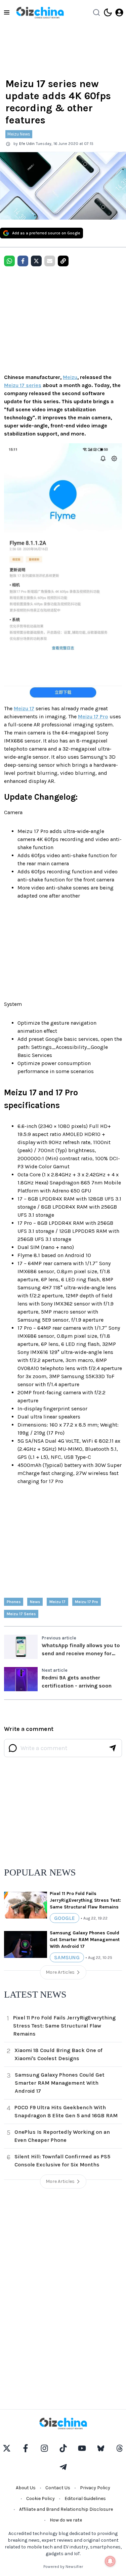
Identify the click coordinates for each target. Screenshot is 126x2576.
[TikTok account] (63, 2448)
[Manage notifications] (110, 2561)
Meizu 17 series (23, 385)
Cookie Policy (40, 2498)
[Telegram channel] (63, 2467)
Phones (14, 1602)
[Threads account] (120, 2448)
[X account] (7, 2448)
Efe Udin (27, 144)
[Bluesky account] (101, 2448)
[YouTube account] (82, 2448)
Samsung (67, 1957)
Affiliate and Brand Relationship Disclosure (66, 2509)
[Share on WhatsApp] (9, 261)
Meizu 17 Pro (93, 716)
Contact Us (58, 2488)
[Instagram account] (44, 2448)
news (35, 1602)
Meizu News (19, 134)
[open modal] (119, 12)
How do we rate (66, 2520)
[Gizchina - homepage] (40, 13)
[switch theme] (108, 12)
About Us (26, 2488)
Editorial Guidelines (85, 2498)
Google (65, 1918)
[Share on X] (36, 261)
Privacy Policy (95, 2488)
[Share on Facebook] (23, 261)
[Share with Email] (50, 261)
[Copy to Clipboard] (63, 261)
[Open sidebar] (7, 12)
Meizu (70, 377)
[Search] (96, 12)
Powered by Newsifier (63, 2567)
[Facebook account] (26, 2448)
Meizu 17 (24, 708)
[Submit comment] (113, 1748)
